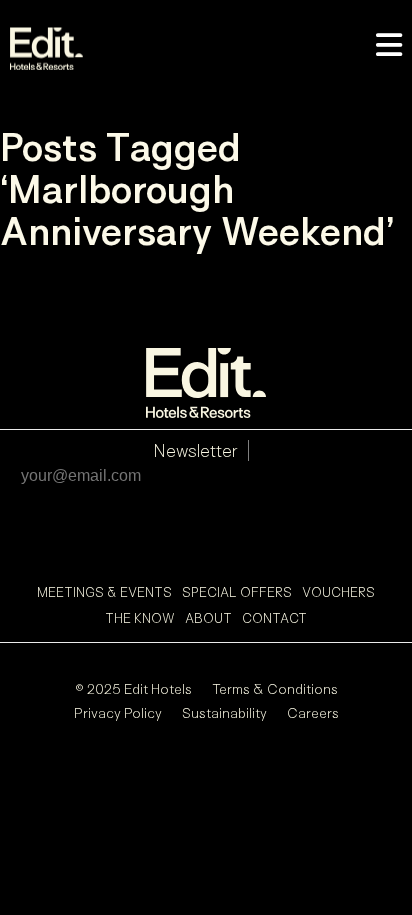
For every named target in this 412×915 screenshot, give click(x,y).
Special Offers (237, 592)
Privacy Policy (118, 712)
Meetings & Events (104, 592)
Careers (313, 712)
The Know (140, 618)
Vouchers (338, 592)
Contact (274, 618)
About (208, 618)
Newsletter (195, 450)
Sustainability (224, 712)
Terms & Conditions (275, 688)
